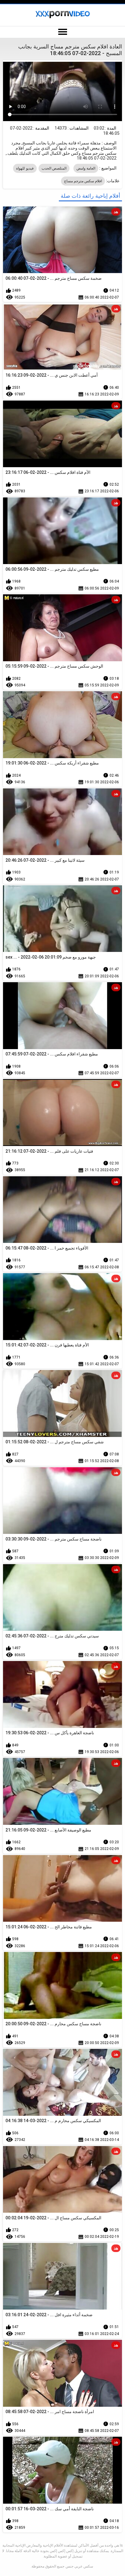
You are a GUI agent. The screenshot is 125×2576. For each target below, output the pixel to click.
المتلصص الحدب (54, 168)
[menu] (62, 32)
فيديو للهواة (25, 168)
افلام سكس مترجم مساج (83, 181)
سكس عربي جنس (79, 2566)
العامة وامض (86, 168)
